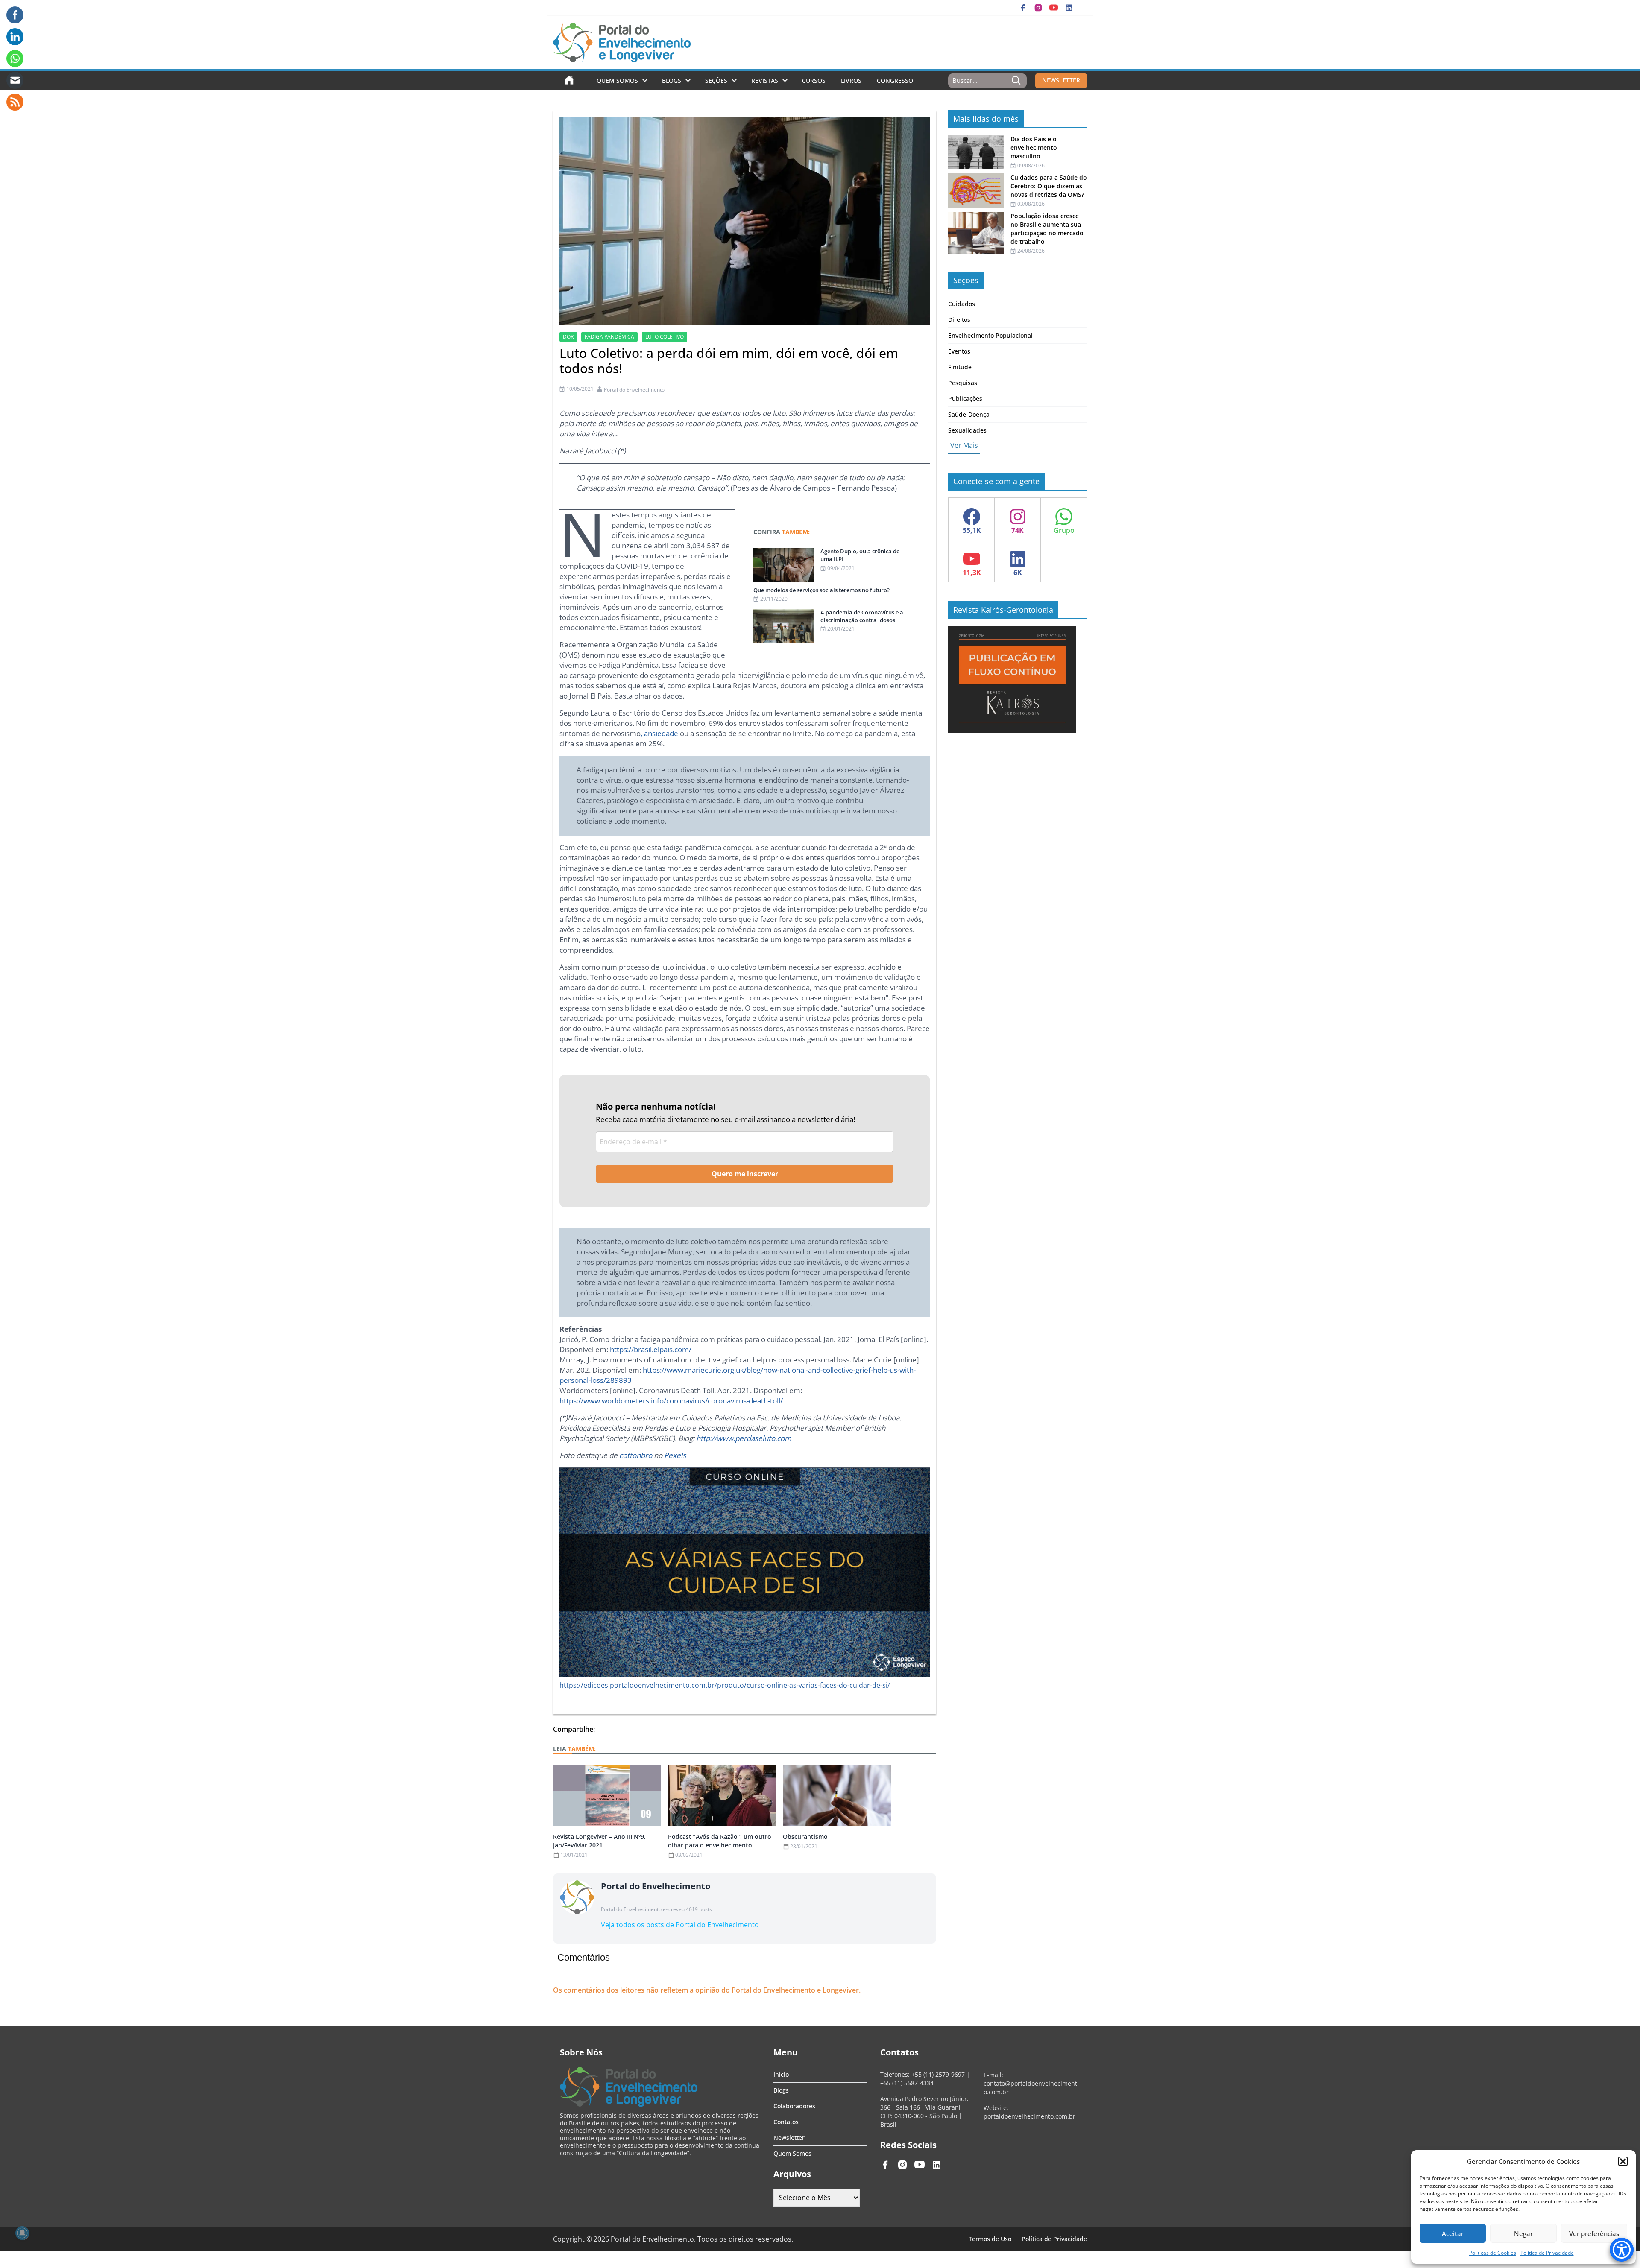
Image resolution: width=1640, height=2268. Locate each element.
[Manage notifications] (22, 2233)
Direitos (959, 320)
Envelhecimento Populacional (990, 335)
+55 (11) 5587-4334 (907, 2083)
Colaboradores (794, 2106)
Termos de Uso (990, 2239)
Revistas (765, 80)
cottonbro (636, 1455)
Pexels (675, 1455)
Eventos (959, 351)
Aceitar (1453, 2233)
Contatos (786, 2122)
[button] (1623, 2161)
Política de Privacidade (1547, 2253)
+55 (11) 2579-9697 (938, 2074)
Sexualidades (967, 430)
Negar (1523, 2233)
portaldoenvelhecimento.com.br (1029, 2116)
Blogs (672, 80)
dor (568, 337)
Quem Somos (617, 80)
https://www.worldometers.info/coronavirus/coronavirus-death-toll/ (671, 1401)
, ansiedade (659, 733)
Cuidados (962, 304)
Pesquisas (963, 383)
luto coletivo (665, 337)
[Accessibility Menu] (1622, 2250)
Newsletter (789, 2138)
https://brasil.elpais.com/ (651, 1349)
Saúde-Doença (969, 414)
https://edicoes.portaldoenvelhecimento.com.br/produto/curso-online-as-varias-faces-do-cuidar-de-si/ (725, 1685)
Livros (851, 80)
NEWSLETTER (1061, 80)
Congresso (895, 80)
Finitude (960, 367)
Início (781, 2074)
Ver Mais (964, 445)
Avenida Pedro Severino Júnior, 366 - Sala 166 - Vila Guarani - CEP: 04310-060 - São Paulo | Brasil (924, 2112)
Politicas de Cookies (1493, 2253)
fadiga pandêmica (609, 337)
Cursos (814, 80)
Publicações (965, 399)
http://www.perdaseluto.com (744, 1438)
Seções (716, 80)
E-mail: (993, 2075)
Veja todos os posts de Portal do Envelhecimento (680, 1925)
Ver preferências (1594, 2233)
